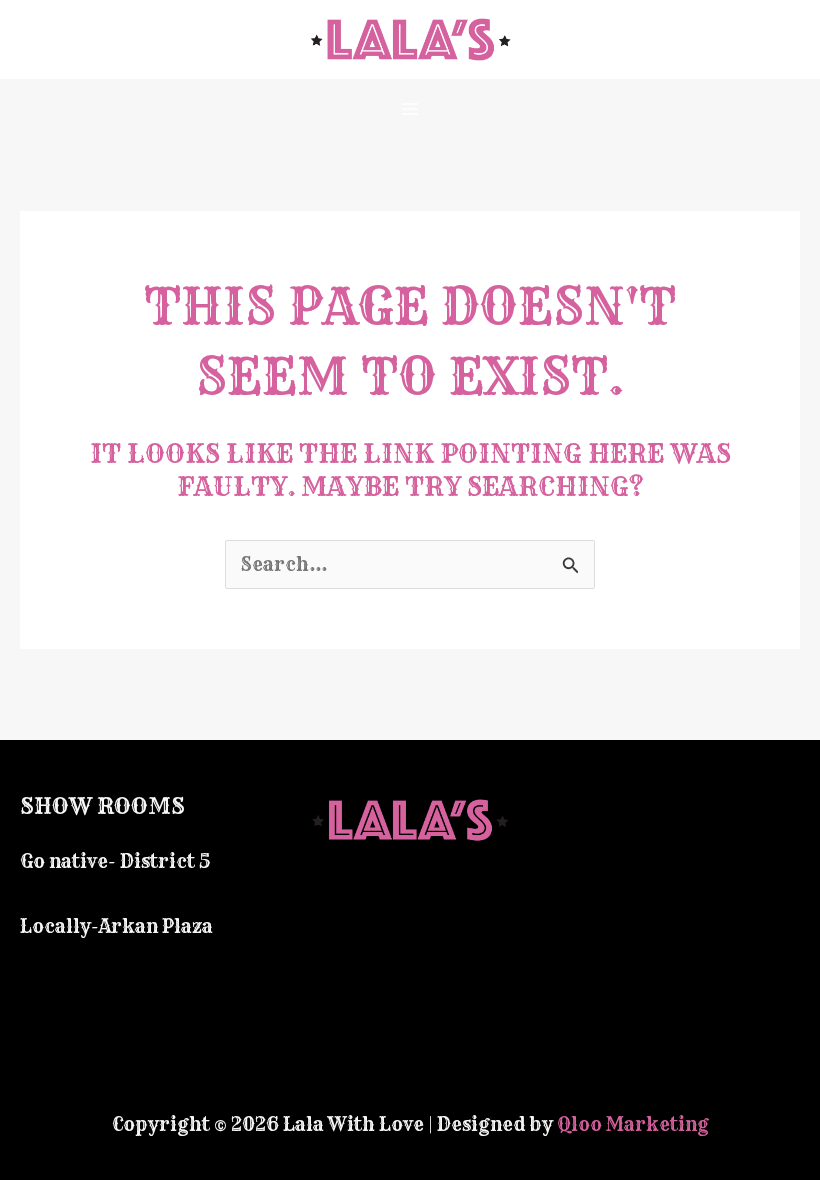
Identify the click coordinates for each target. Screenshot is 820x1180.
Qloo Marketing (633, 1124)
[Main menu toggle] (410, 108)
